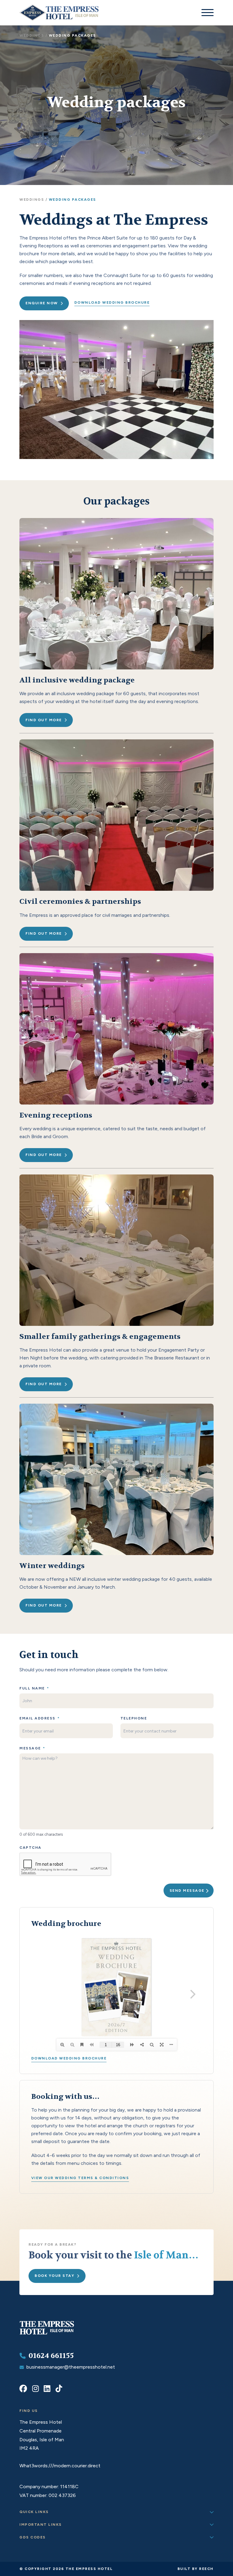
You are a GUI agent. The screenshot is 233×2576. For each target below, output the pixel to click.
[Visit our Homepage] (59, 13)
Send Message (187, 1891)
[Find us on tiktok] (59, 2389)
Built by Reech (196, 2569)
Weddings (32, 35)
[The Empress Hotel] (47, 2334)
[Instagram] (35, 2389)
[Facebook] (23, 2389)
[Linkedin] (47, 2389)
